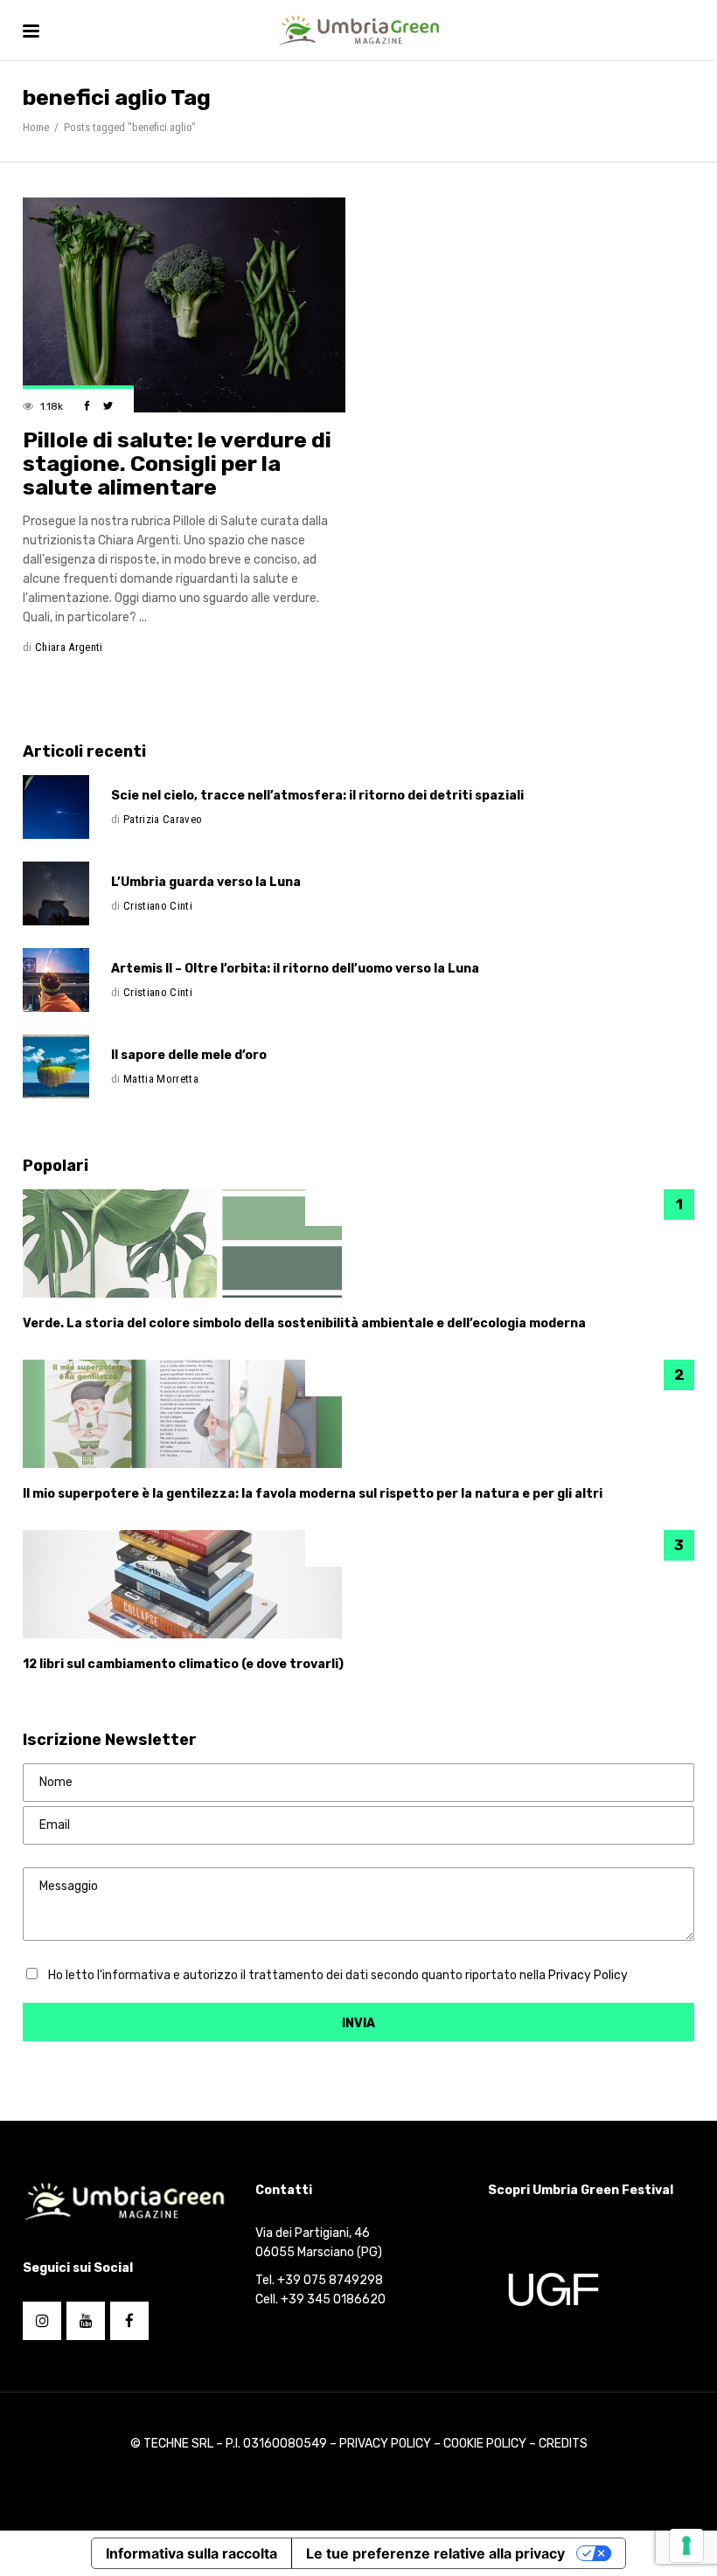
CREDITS (563, 2444)
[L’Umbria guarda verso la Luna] (67, 893)
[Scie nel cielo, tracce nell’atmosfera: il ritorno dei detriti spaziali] (67, 807)
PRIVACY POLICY (386, 2444)
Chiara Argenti (69, 647)
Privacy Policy (588, 1975)
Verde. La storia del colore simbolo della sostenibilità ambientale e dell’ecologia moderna (304, 1323)
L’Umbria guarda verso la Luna (206, 882)
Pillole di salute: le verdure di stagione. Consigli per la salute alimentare (177, 464)
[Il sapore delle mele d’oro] (67, 1066)
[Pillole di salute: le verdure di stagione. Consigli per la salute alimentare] (184, 305)
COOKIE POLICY (485, 2444)
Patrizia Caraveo (163, 819)
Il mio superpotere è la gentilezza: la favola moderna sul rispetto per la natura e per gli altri (313, 1494)
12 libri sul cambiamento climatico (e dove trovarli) (183, 1664)
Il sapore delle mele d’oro (189, 1055)
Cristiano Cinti (158, 906)
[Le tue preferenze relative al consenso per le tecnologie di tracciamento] (686, 2545)
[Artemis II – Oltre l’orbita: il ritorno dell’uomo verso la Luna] (67, 980)
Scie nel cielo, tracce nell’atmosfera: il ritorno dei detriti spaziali (317, 796)
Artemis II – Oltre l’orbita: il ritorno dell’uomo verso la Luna (295, 969)
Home (36, 127)
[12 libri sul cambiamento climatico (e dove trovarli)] (358, 1584)
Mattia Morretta (161, 1079)
